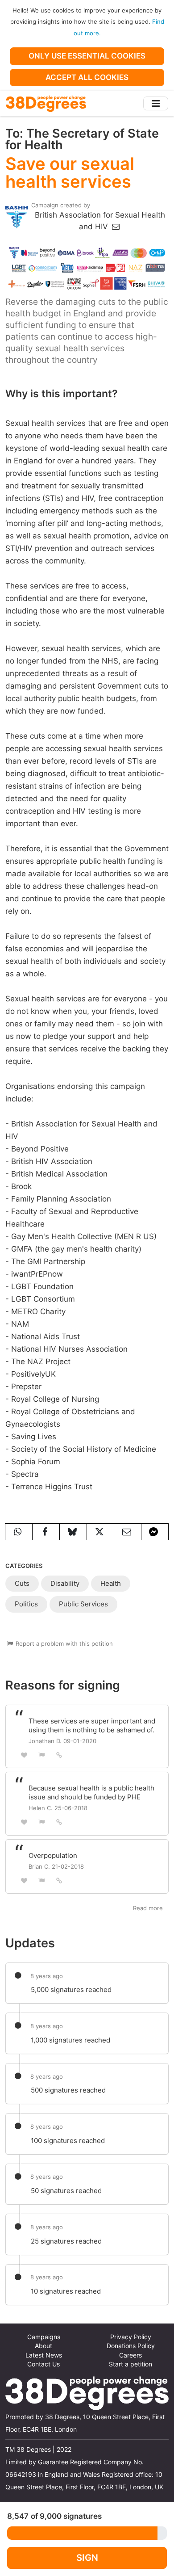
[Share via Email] (128, 1532)
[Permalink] (59, 1755)
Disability (65, 1583)
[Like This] (24, 1755)
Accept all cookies (87, 77)
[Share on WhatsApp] (19, 1532)
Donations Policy (131, 2346)
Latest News (44, 2355)
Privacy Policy (131, 2337)
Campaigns (44, 2337)
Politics (26, 1604)
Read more (148, 1908)
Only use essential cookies (87, 56)
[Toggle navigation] (156, 103)
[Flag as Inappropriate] (42, 1755)
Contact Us (43, 2364)
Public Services (83, 1604)
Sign (87, 2557)
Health (111, 1583)
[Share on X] (100, 1532)
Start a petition (130, 2364)
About (43, 2346)
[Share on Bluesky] (73, 1532)
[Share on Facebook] (46, 1532)
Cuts (22, 1583)
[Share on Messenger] (155, 1532)
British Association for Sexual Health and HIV (100, 221)
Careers (130, 2355)
